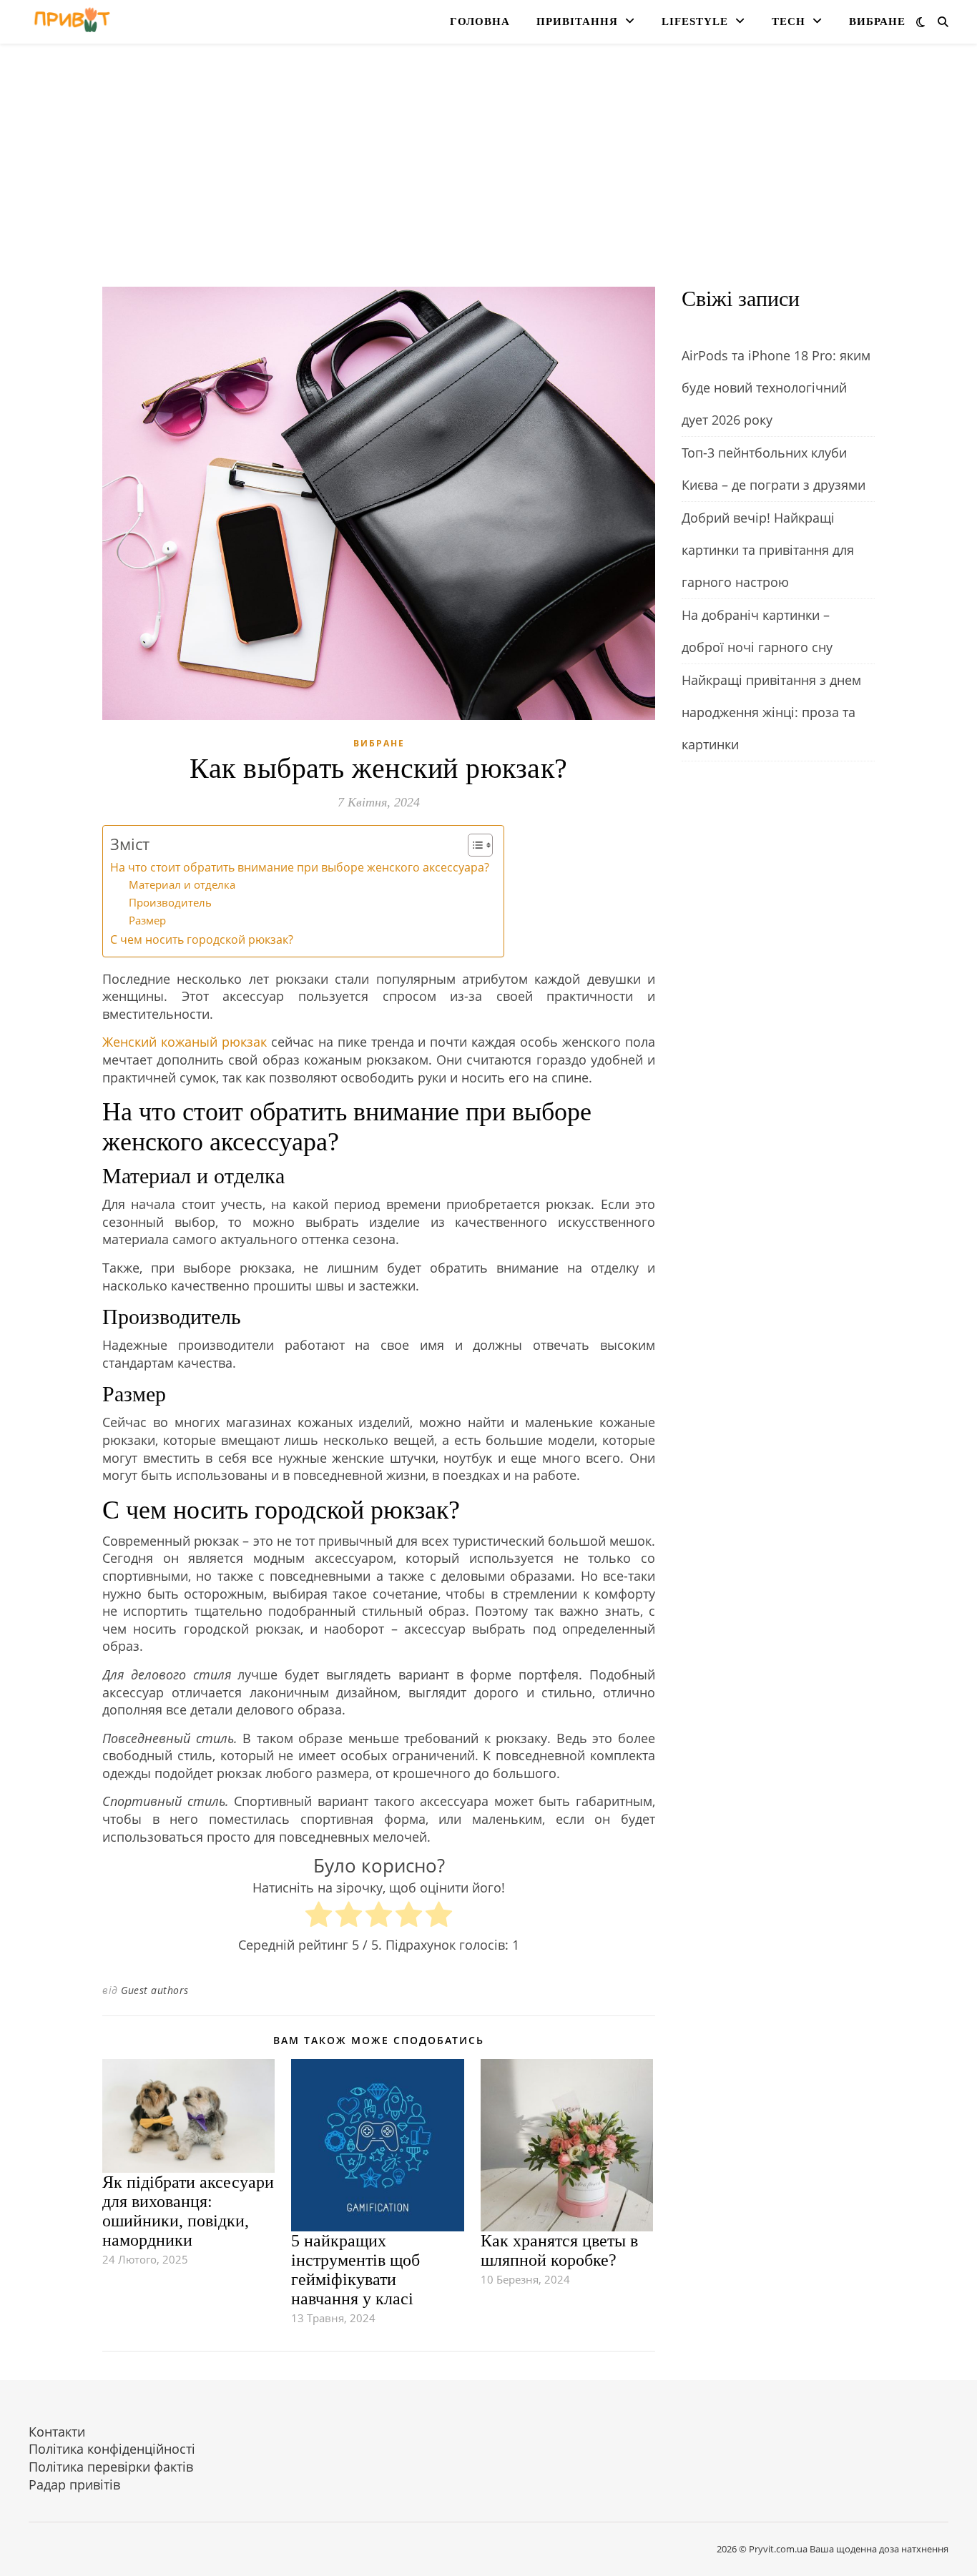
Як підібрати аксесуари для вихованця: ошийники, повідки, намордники (188, 2211)
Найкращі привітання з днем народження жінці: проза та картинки (771, 712)
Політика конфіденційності (112, 2449)
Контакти (57, 2432)
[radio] (319, 1916)
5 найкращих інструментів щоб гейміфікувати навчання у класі (355, 2270)
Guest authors (155, 1990)
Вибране (877, 21)
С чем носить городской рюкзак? (202, 939)
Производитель (170, 902)
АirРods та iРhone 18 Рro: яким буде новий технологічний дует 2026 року (776, 388)
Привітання (577, 21)
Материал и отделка (182, 884)
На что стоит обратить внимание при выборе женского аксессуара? (300, 867)
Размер (147, 920)
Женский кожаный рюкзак (185, 1042)
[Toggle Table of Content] (473, 845)
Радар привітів (74, 2484)
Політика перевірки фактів (111, 2467)
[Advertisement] (488, 179)
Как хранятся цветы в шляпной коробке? (559, 2250)
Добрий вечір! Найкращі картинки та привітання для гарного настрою (768, 550)
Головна (480, 21)
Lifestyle (695, 21)
